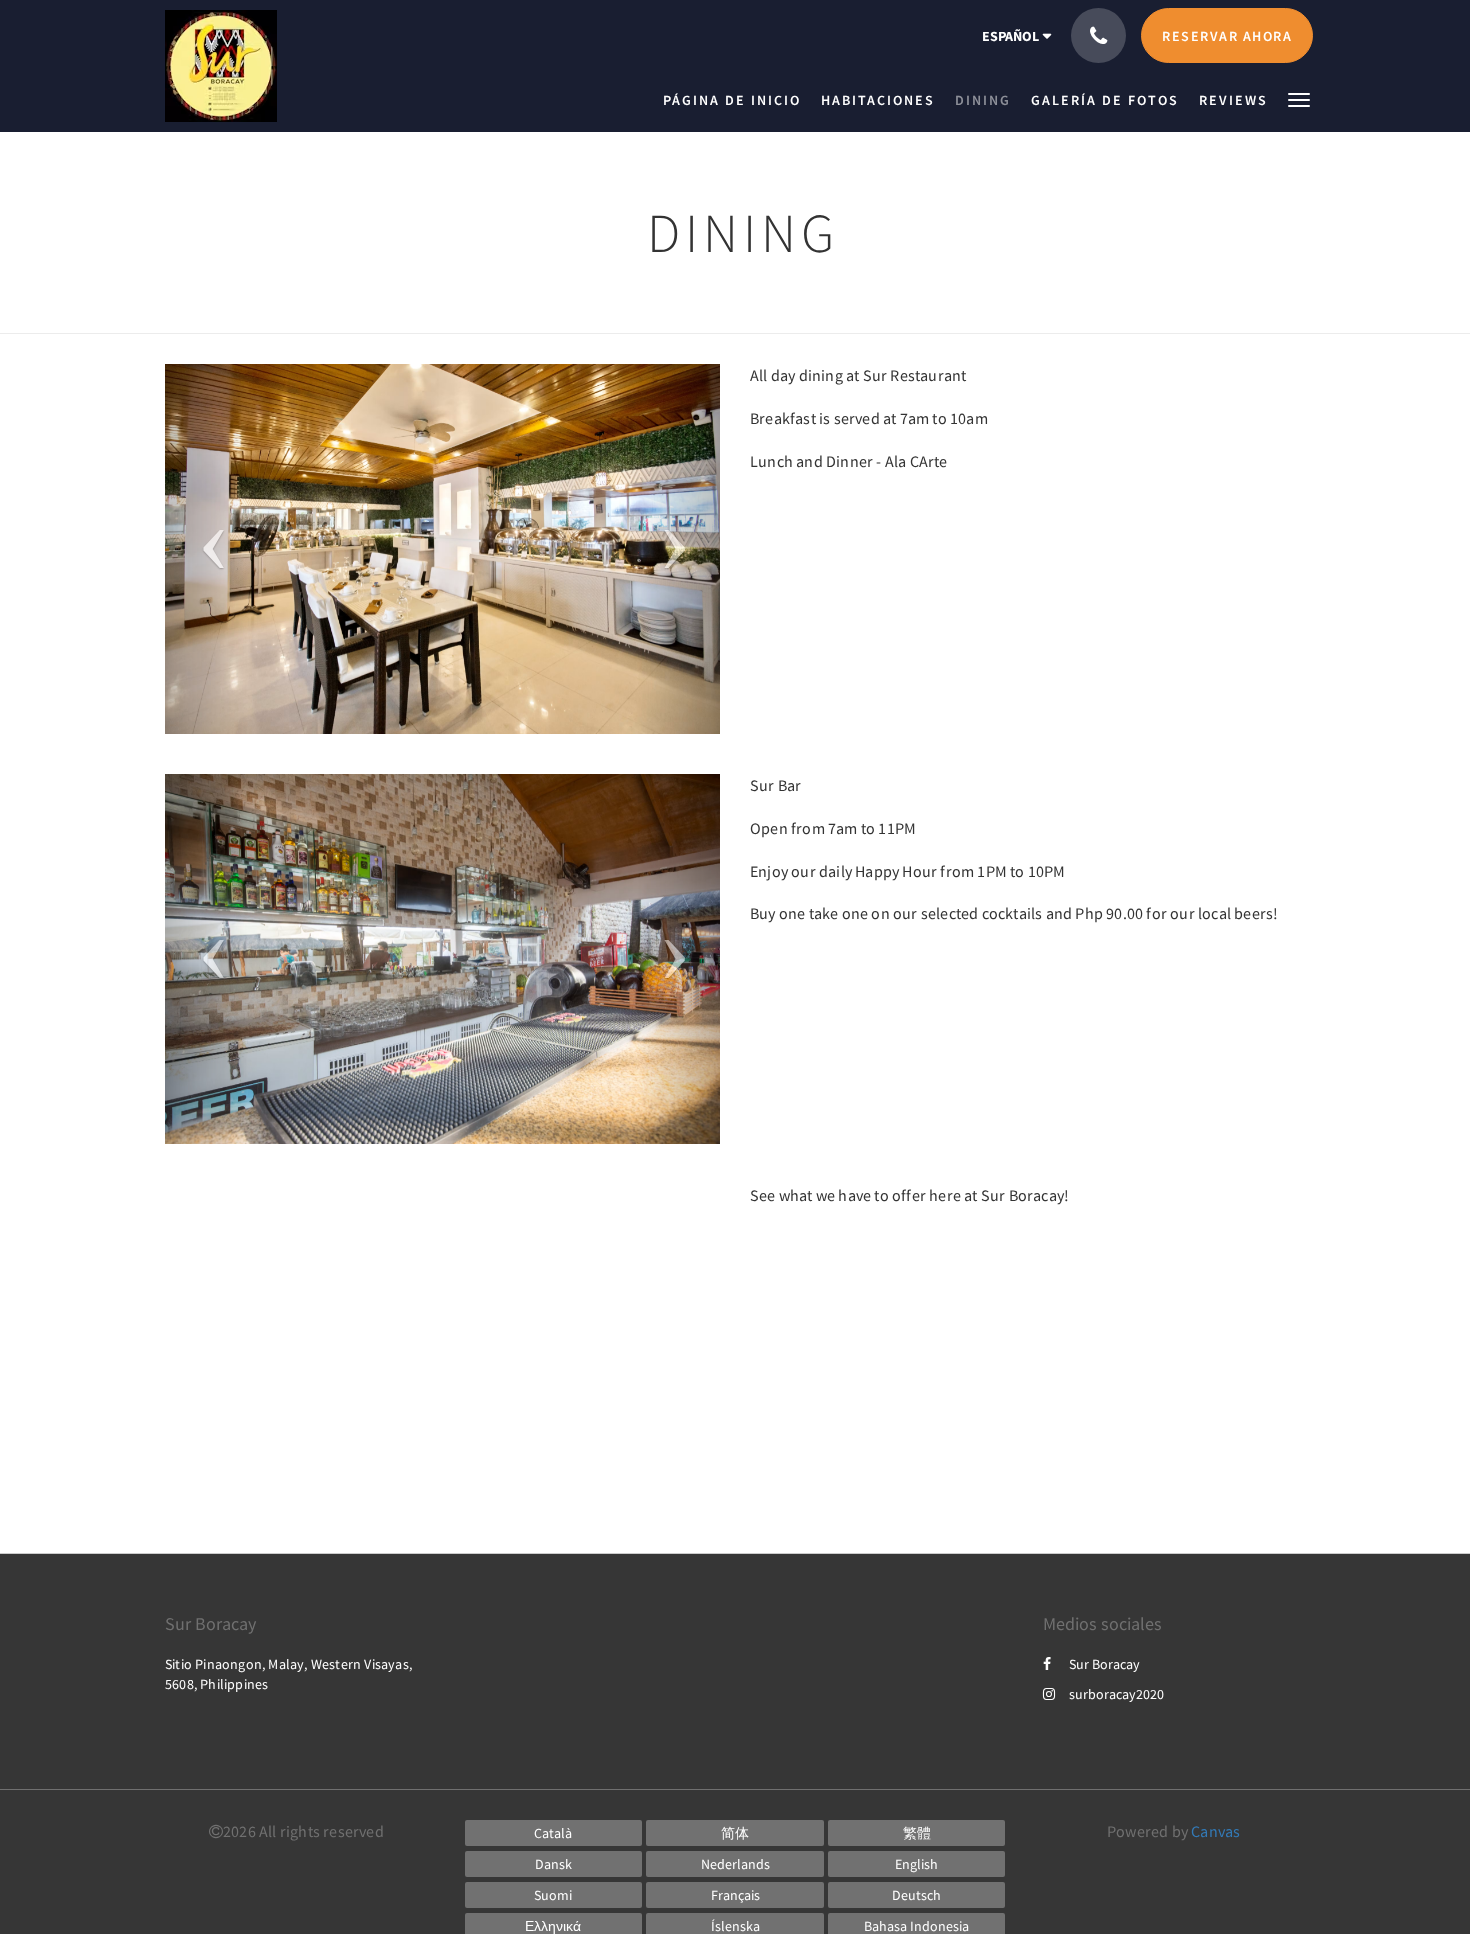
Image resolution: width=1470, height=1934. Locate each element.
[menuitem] (737, 100)
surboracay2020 (1116, 1694)
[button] (1299, 98)
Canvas (1215, 1831)
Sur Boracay (1104, 1664)
